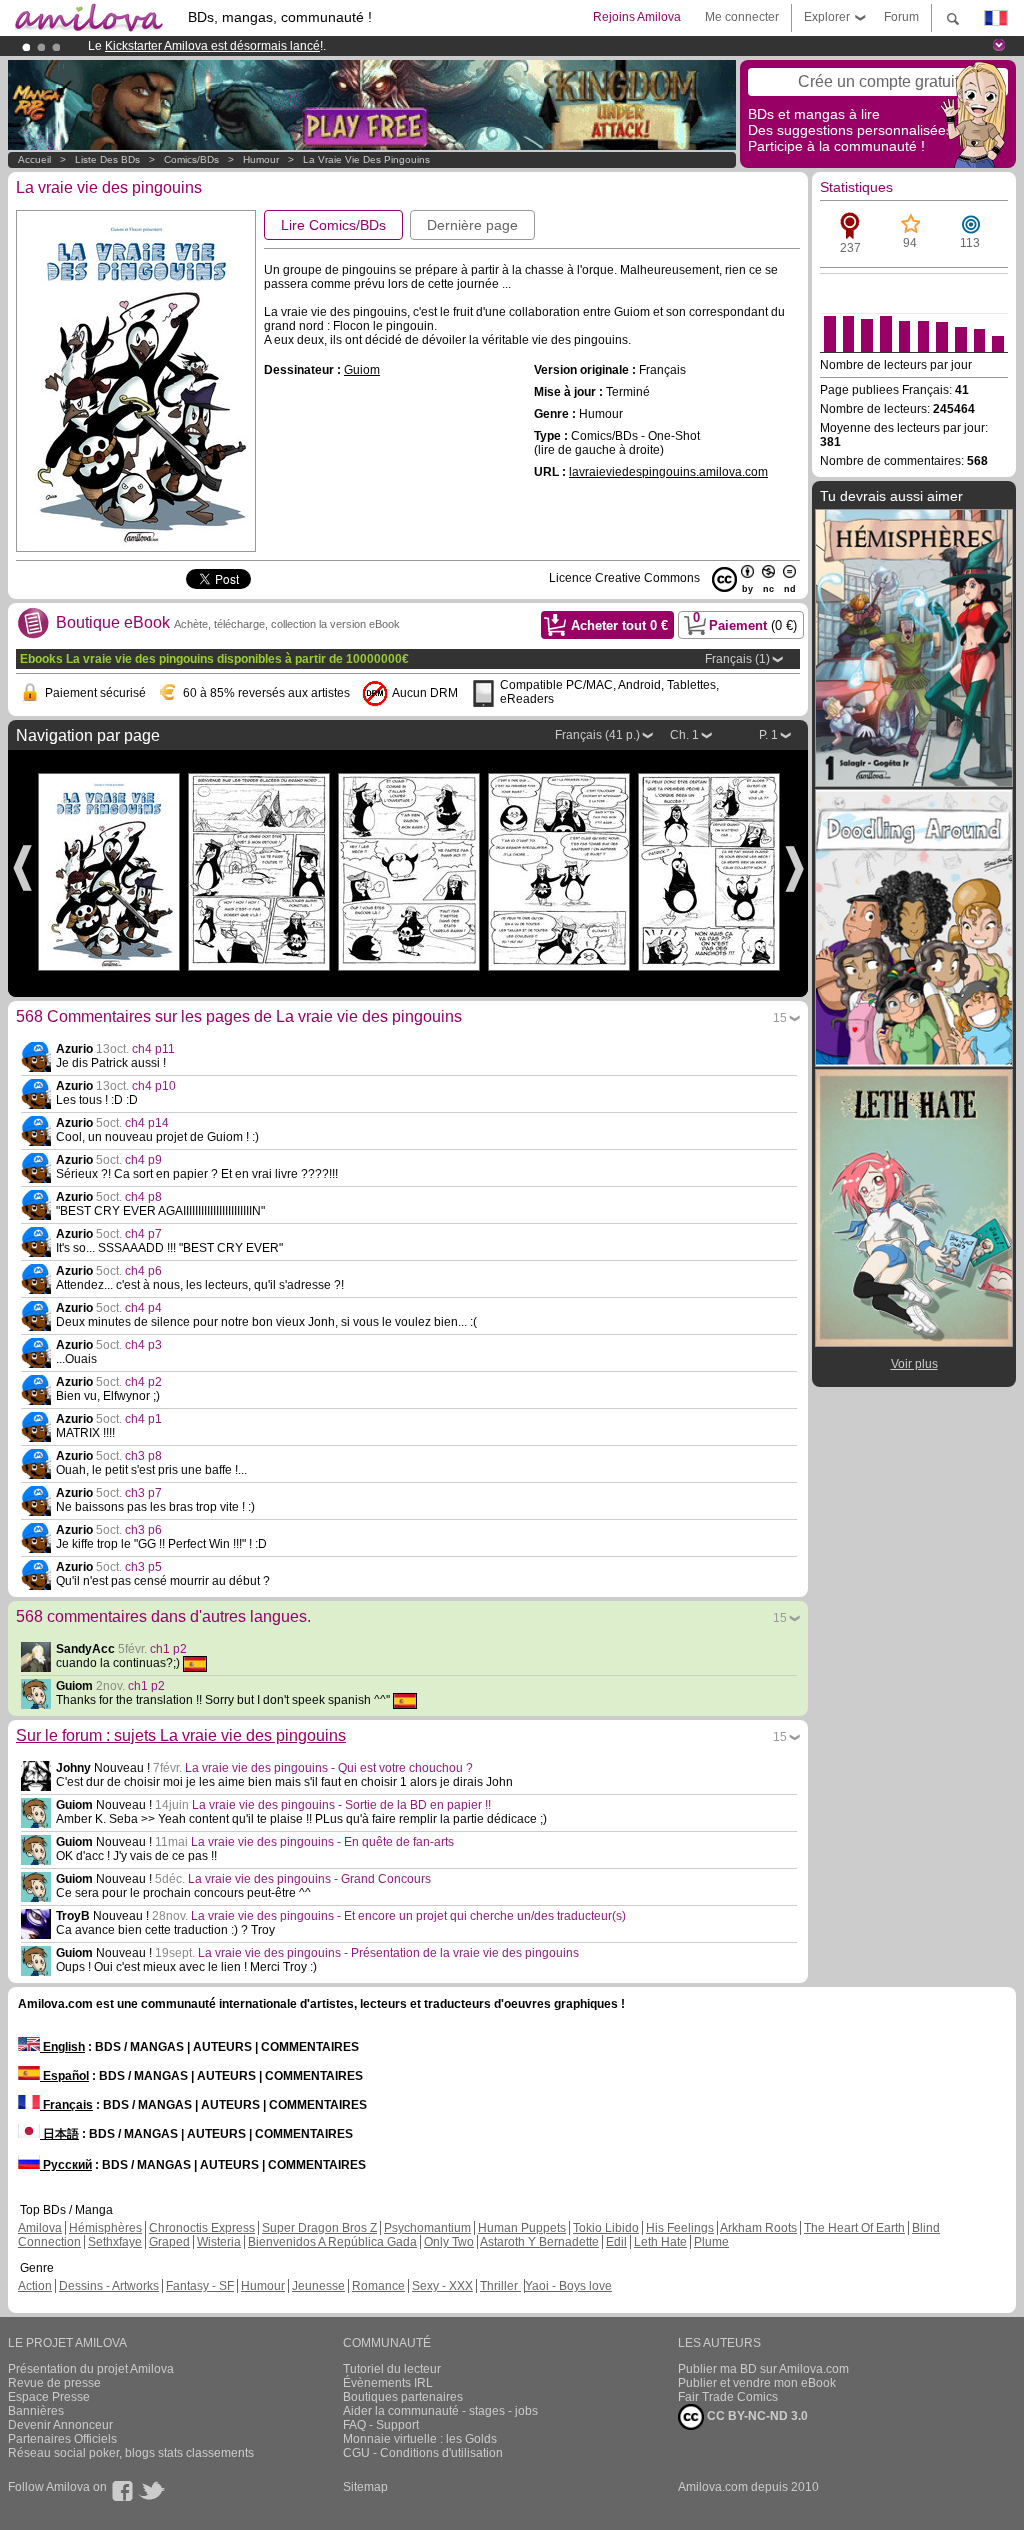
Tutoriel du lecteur (392, 2369)
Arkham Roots (758, 2228)
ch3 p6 (143, 1530)
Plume (711, 2242)
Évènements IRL (388, 2383)
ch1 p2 (168, 1649)
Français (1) (737, 659)
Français (66, 2105)
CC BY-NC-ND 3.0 (756, 2416)
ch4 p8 (143, 1197)
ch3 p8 (143, 1456)
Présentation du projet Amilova (91, 2369)
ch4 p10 (154, 1086)
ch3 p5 (143, 1567)
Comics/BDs (191, 159)
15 (780, 1018)
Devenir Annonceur (60, 2425)
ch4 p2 (143, 1382)
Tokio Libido (606, 2228)
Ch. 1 (684, 735)
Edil (616, 2242)
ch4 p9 (143, 1160)
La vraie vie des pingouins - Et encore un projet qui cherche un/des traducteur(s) (408, 1916)
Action (35, 2286)
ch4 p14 (147, 1123)
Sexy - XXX (442, 2286)
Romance (378, 2286)
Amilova (40, 2228)
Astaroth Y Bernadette (539, 2242)
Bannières (36, 2411)
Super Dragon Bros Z (319, 2228)
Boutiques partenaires (403, 2397)
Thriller (500, 2286)
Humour (261, 159)
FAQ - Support (381, 2425)
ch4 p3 (143, 1345)
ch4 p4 (143, 1308)
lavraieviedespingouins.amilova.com (668, 472)
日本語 (59, 2134)
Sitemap (365, 2487)
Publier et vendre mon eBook (757, 2383)
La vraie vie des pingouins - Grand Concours (309, 1879)
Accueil (34, 159)
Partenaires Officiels (62, 2439)
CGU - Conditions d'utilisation (423, 2453)
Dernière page (472, 225)
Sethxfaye (115, 2242)
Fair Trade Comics (728, 2397)
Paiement (745, 622)
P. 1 (768, 735)
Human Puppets (522, 2228)
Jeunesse (318, 2286)
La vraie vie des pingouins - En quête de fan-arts (322, 1842)
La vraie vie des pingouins (366, 159)
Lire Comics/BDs (333, 225)
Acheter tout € (619, 625)
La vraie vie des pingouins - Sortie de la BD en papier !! (341, 1805)
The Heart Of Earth (854, 2228)
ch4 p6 (143, 1271)
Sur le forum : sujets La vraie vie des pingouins (181, 1735)
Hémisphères (105, 2228)
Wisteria (219, 2242)
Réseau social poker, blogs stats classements (131, 2453)
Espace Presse (49, 2397)
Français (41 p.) (597, 735)
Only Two (449, 2242)
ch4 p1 (143, 1419)
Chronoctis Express (202, 2228)
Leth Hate (660, 2242)
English (62, 2047)
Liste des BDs (107, 159)
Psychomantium (427, 2228)
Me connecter (742, 17)
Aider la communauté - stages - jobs (440, 2411)
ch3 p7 (143, 1493)
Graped (169, 2242)
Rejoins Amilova (637, 17)
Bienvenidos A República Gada (332, 2242)
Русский (66, 2165)
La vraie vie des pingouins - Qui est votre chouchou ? (329, 1768)
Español (64, 2076)
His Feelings (680, 2228)
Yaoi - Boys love (568, 2286)
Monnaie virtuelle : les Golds (420, 2439)
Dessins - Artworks (109, 2286)
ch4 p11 (153, 1049)
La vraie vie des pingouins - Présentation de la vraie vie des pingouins (388, 1953)
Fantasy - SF (200, 2286)
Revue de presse (54, 2383)
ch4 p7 (143, 1234)
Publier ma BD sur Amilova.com (763, 2369)
